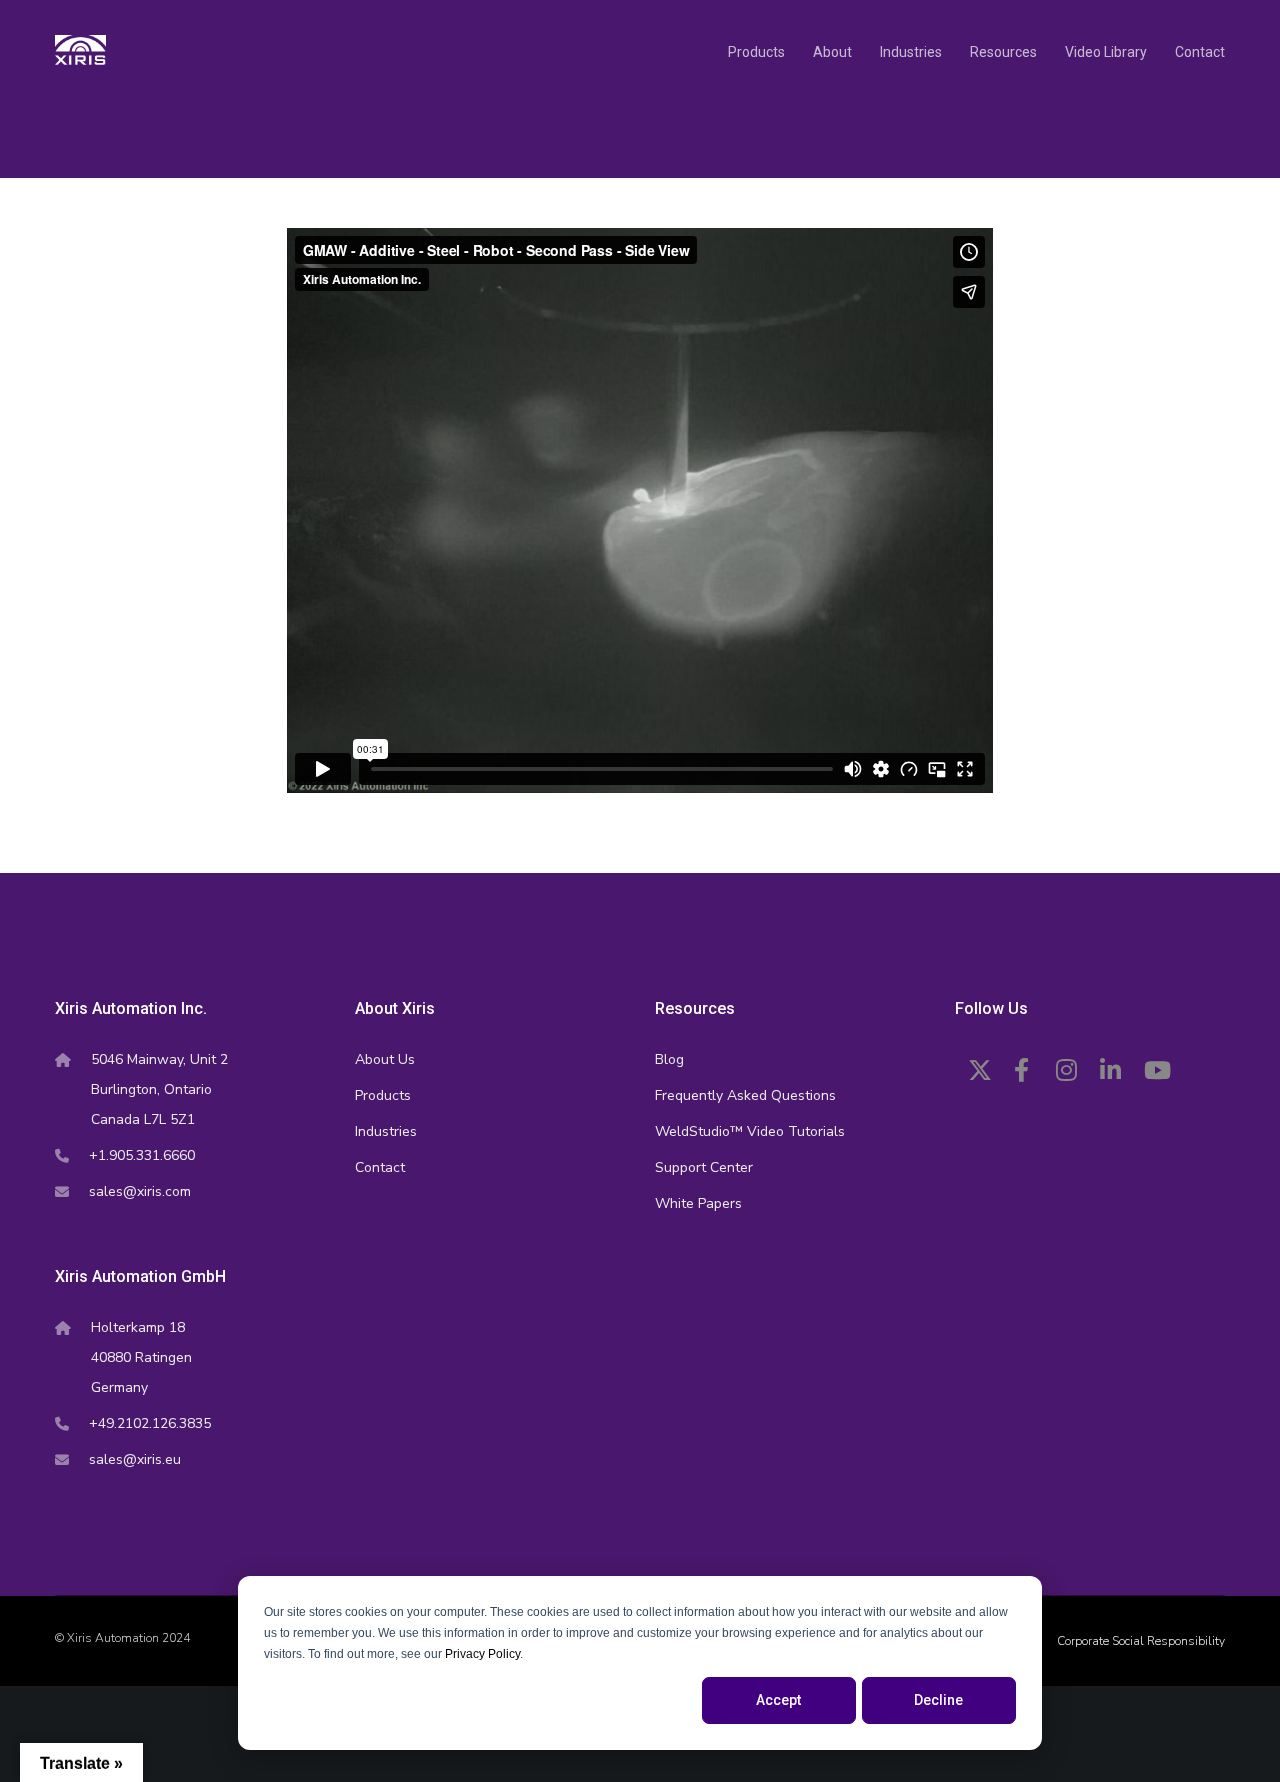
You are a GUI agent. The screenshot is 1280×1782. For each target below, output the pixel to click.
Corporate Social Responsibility (1141, 1641)
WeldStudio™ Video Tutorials (750, 1131)
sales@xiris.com (140, 1191)
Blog (669, 1059)
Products (383, 1095)
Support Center (704, 1167)
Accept (778, 1700)
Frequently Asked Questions (745, 1095)
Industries (386, 1131)
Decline (938, 1700)
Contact (380, 1167)
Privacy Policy (482, 1654)
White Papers (698, 1203)
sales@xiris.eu (135, 1459)
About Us (385, 1059)
